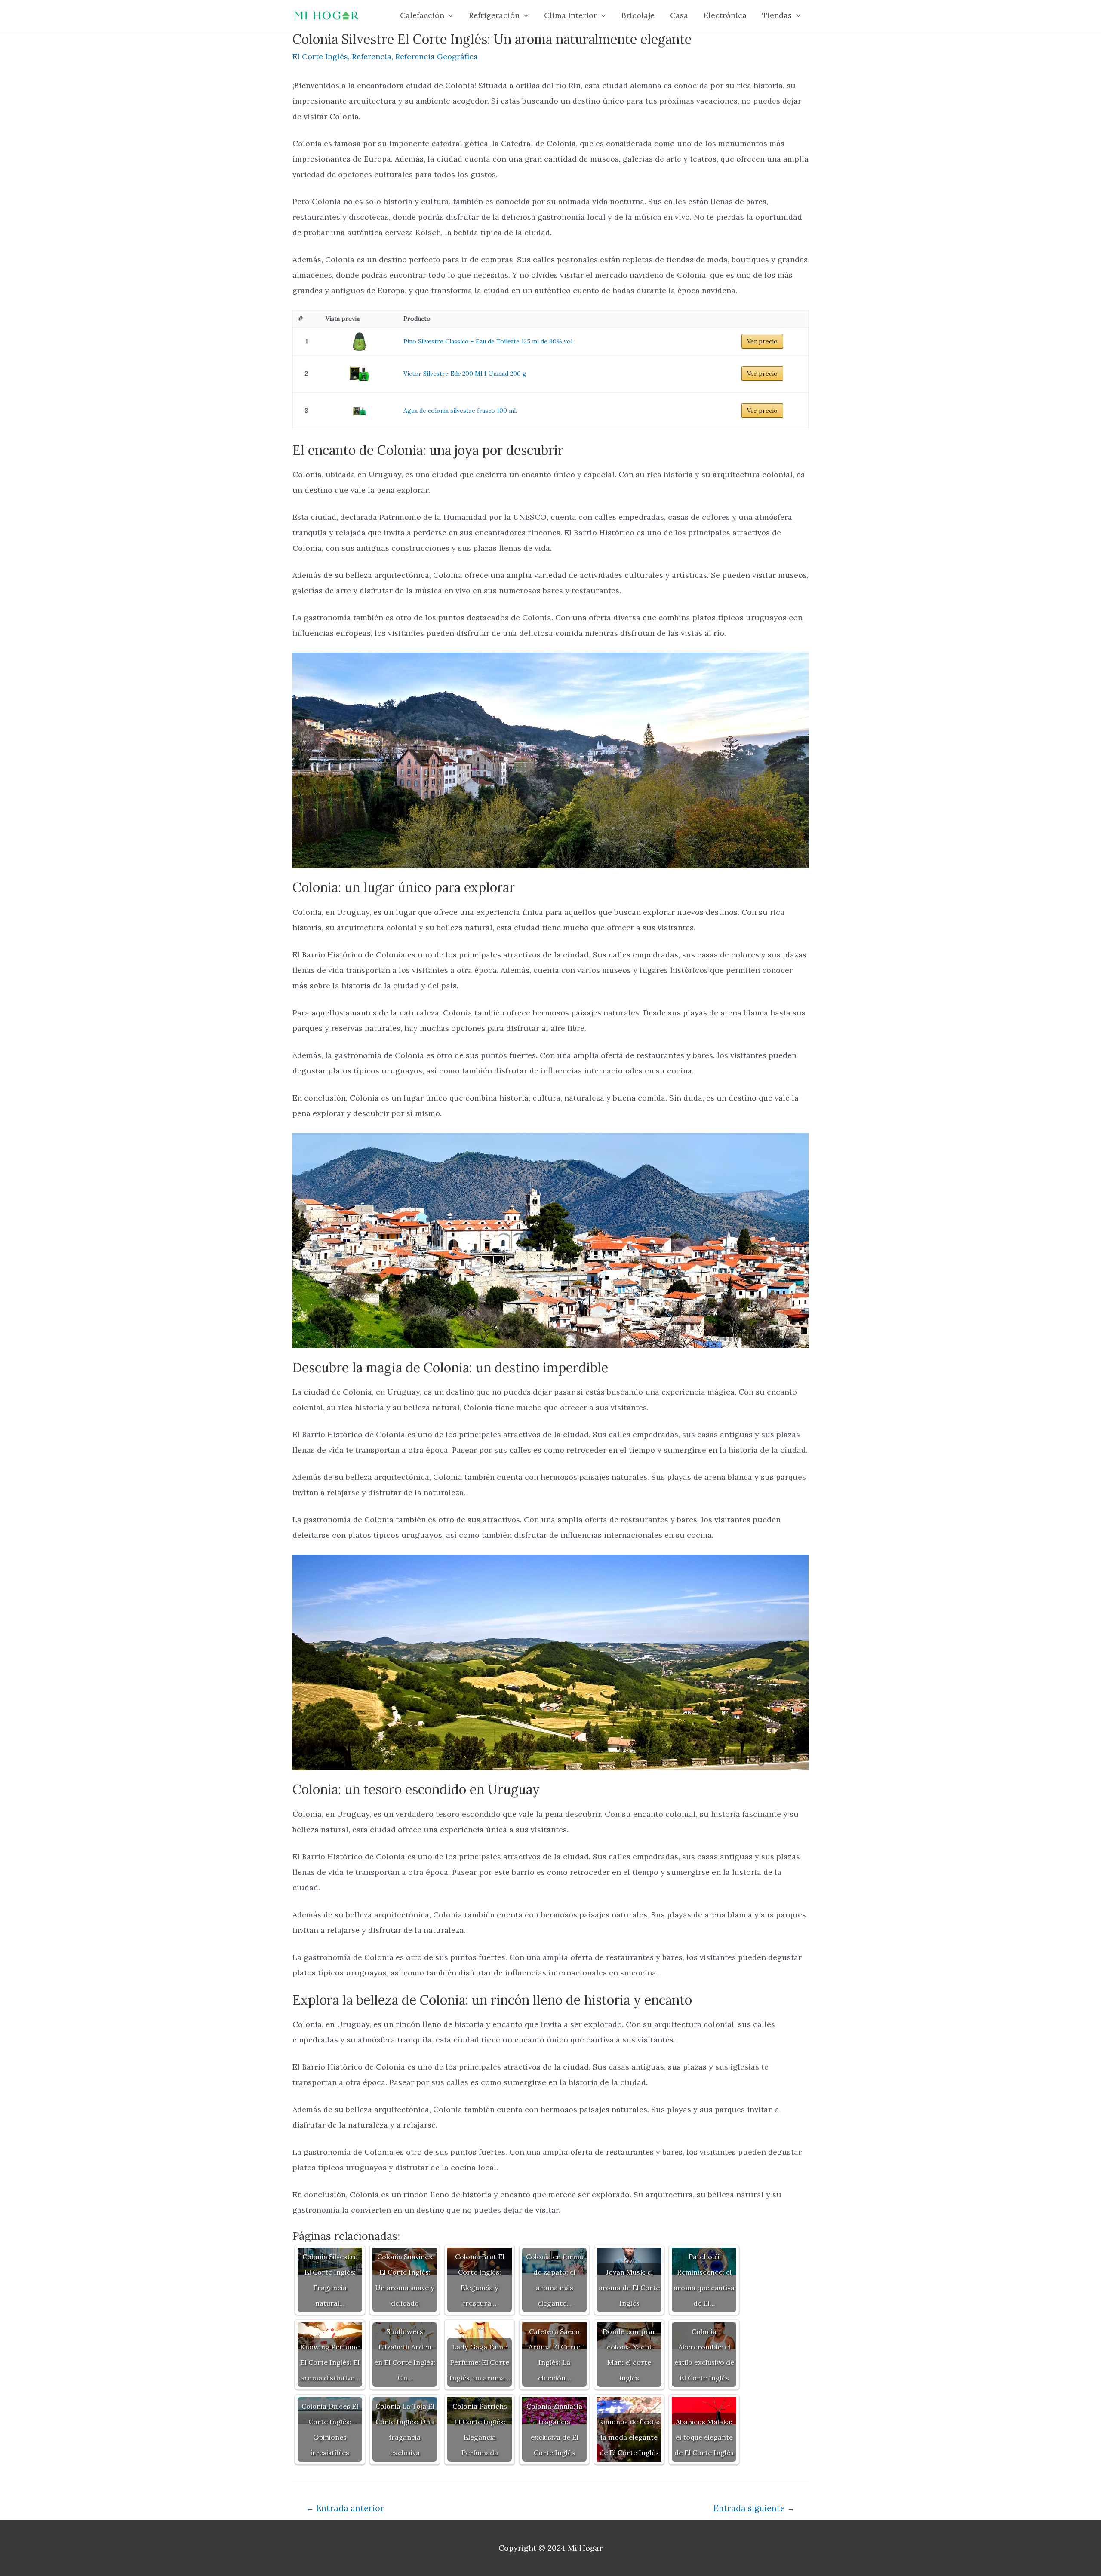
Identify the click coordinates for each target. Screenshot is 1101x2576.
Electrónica (725, 15)
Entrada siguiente (754, 2508)
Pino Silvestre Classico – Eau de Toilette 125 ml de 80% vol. (489, 341)
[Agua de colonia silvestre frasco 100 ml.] (359, 411)
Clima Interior (570, 15)
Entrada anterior (345, 2508)
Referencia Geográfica (437, 57)
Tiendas (777, 15)
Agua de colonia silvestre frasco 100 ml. (460, 411)
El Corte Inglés (320, 57)
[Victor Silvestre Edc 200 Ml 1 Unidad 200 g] (359, 374)
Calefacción (422, 15)
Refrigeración (494, 15)
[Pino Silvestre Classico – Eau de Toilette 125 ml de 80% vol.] (359, 342)
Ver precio (762, 341)
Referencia (372, 57)
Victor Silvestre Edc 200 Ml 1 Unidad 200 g (465, 374)
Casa (679, 15)
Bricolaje (638, 15)
